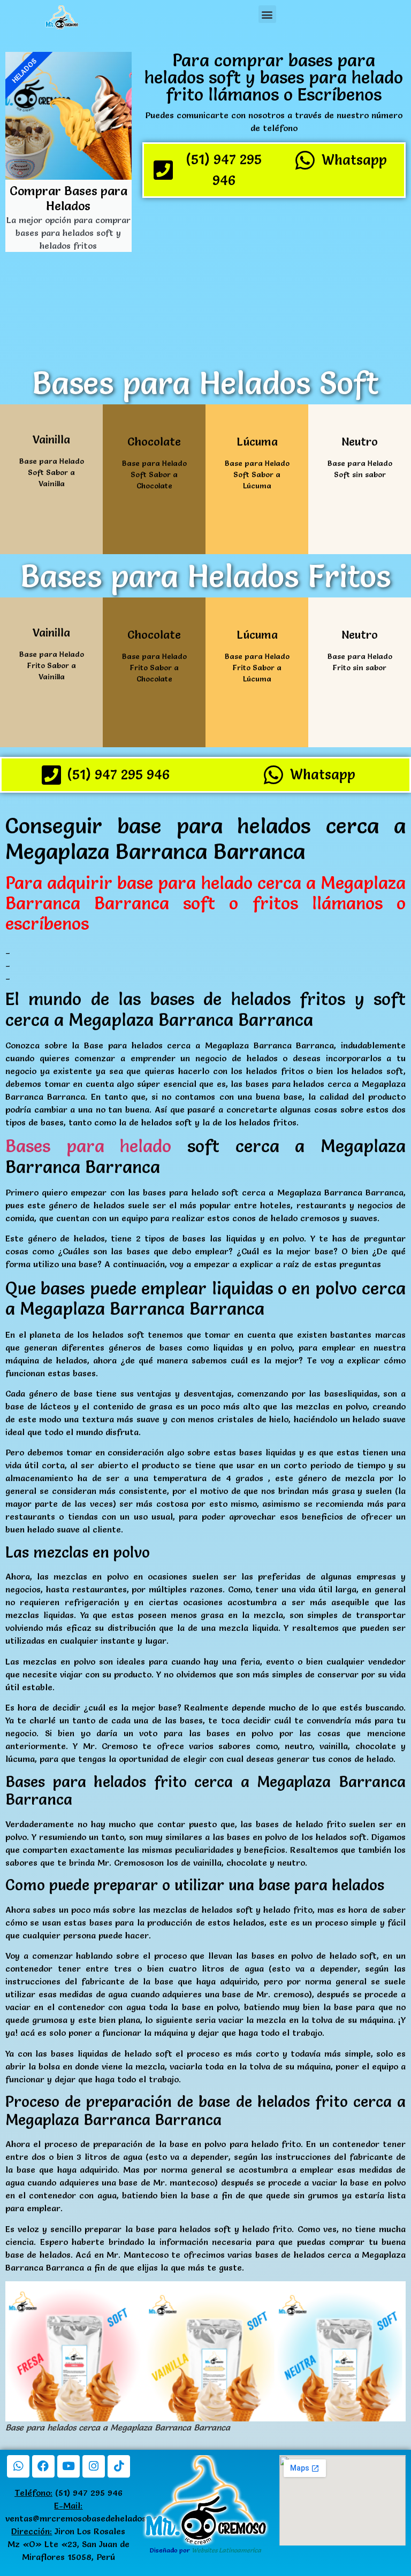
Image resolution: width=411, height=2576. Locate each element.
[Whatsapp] (18, 2466)
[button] (267, 14)
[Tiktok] (119, 2466)
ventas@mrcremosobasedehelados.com (85, 2518)
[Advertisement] (274, 281)
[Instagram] (94, 2466)
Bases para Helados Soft (205, 383)
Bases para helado (88, 1146)
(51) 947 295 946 (68, 2493)
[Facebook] (43, 2466)
